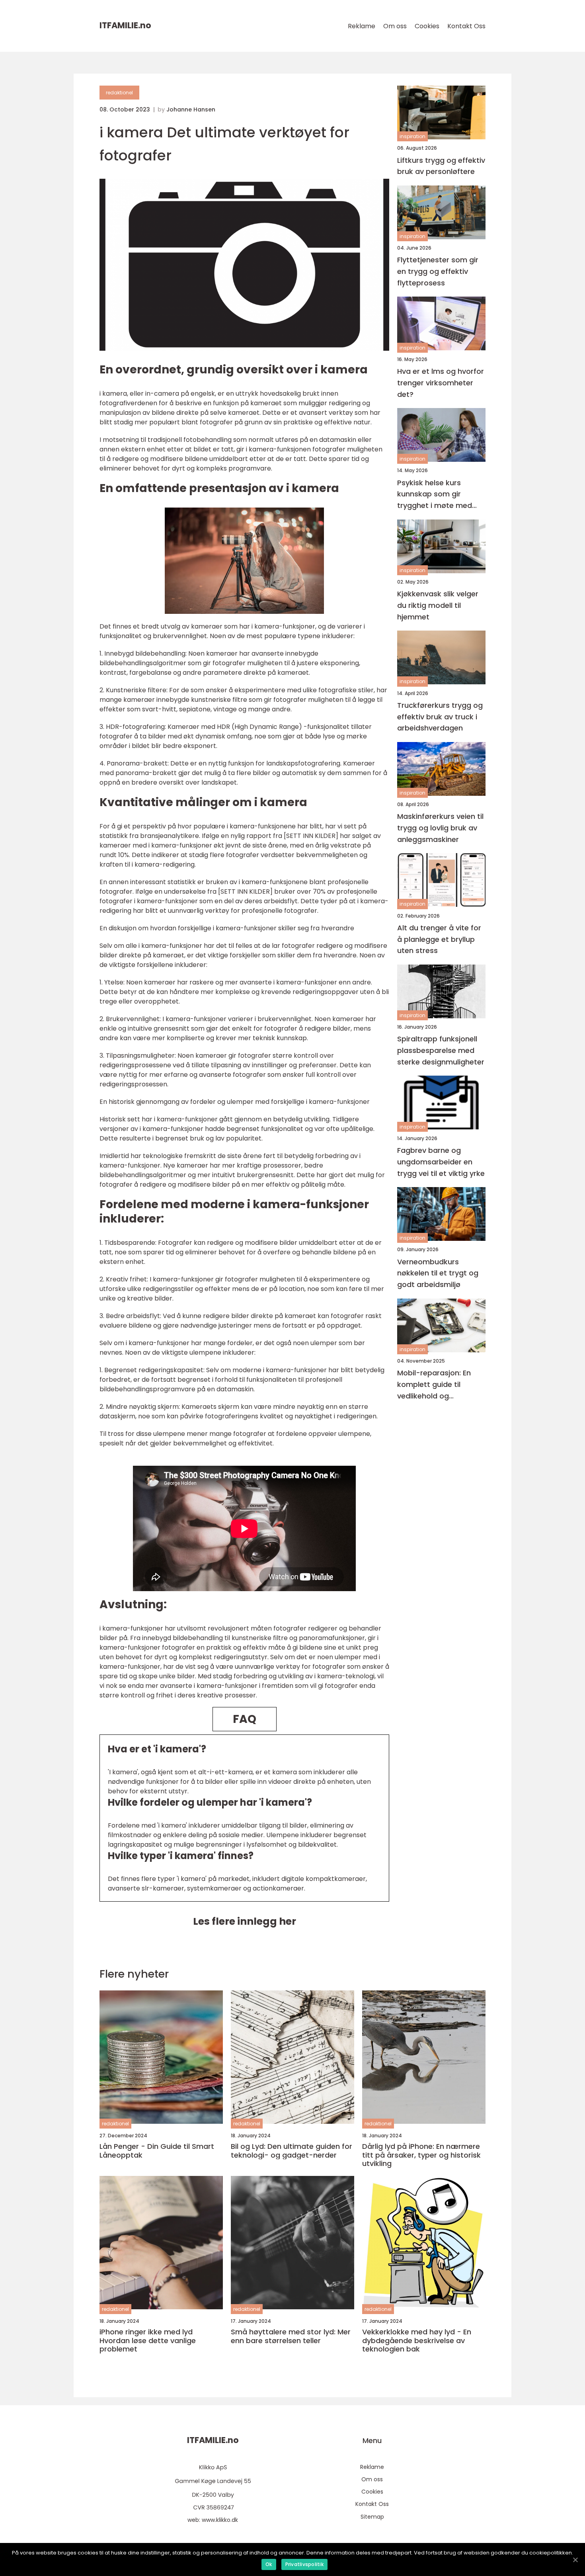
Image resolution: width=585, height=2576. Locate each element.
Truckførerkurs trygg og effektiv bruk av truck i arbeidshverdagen (440, 716)
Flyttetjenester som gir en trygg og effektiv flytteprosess (438, 271)
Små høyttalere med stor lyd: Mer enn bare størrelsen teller (291, 2336)
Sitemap (372, 2517)
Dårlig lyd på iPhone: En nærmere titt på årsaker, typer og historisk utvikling (421, 2155)
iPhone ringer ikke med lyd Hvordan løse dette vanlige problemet (148, 2341)
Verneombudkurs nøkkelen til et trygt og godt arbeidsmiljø (438, 1273)
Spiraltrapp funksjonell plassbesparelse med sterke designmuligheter (441, 1050)
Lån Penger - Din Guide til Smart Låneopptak (157, 2151)
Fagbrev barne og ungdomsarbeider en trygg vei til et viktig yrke (441, 1162)
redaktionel (119, 93)
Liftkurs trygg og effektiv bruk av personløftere (441, 166)
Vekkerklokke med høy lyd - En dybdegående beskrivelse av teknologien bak (417, 2341)
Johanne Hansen (191, 109)
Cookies (427, 26)
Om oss (395, 26)
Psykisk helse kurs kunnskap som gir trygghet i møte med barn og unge (435, 494)
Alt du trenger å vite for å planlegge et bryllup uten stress (439, 939)
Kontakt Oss (466, 26)
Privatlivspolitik (304, 2564)
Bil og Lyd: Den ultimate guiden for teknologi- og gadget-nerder (292, 2151)
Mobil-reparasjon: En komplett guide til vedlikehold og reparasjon (434, 1385)
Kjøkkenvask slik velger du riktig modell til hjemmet (438, 605)
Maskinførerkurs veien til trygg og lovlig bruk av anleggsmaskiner (440, 828)
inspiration (412, 136)
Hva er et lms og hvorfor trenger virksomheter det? (441, 383)
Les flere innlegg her (245, 1921)
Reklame (362, 26)
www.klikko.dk (220, 2520)
